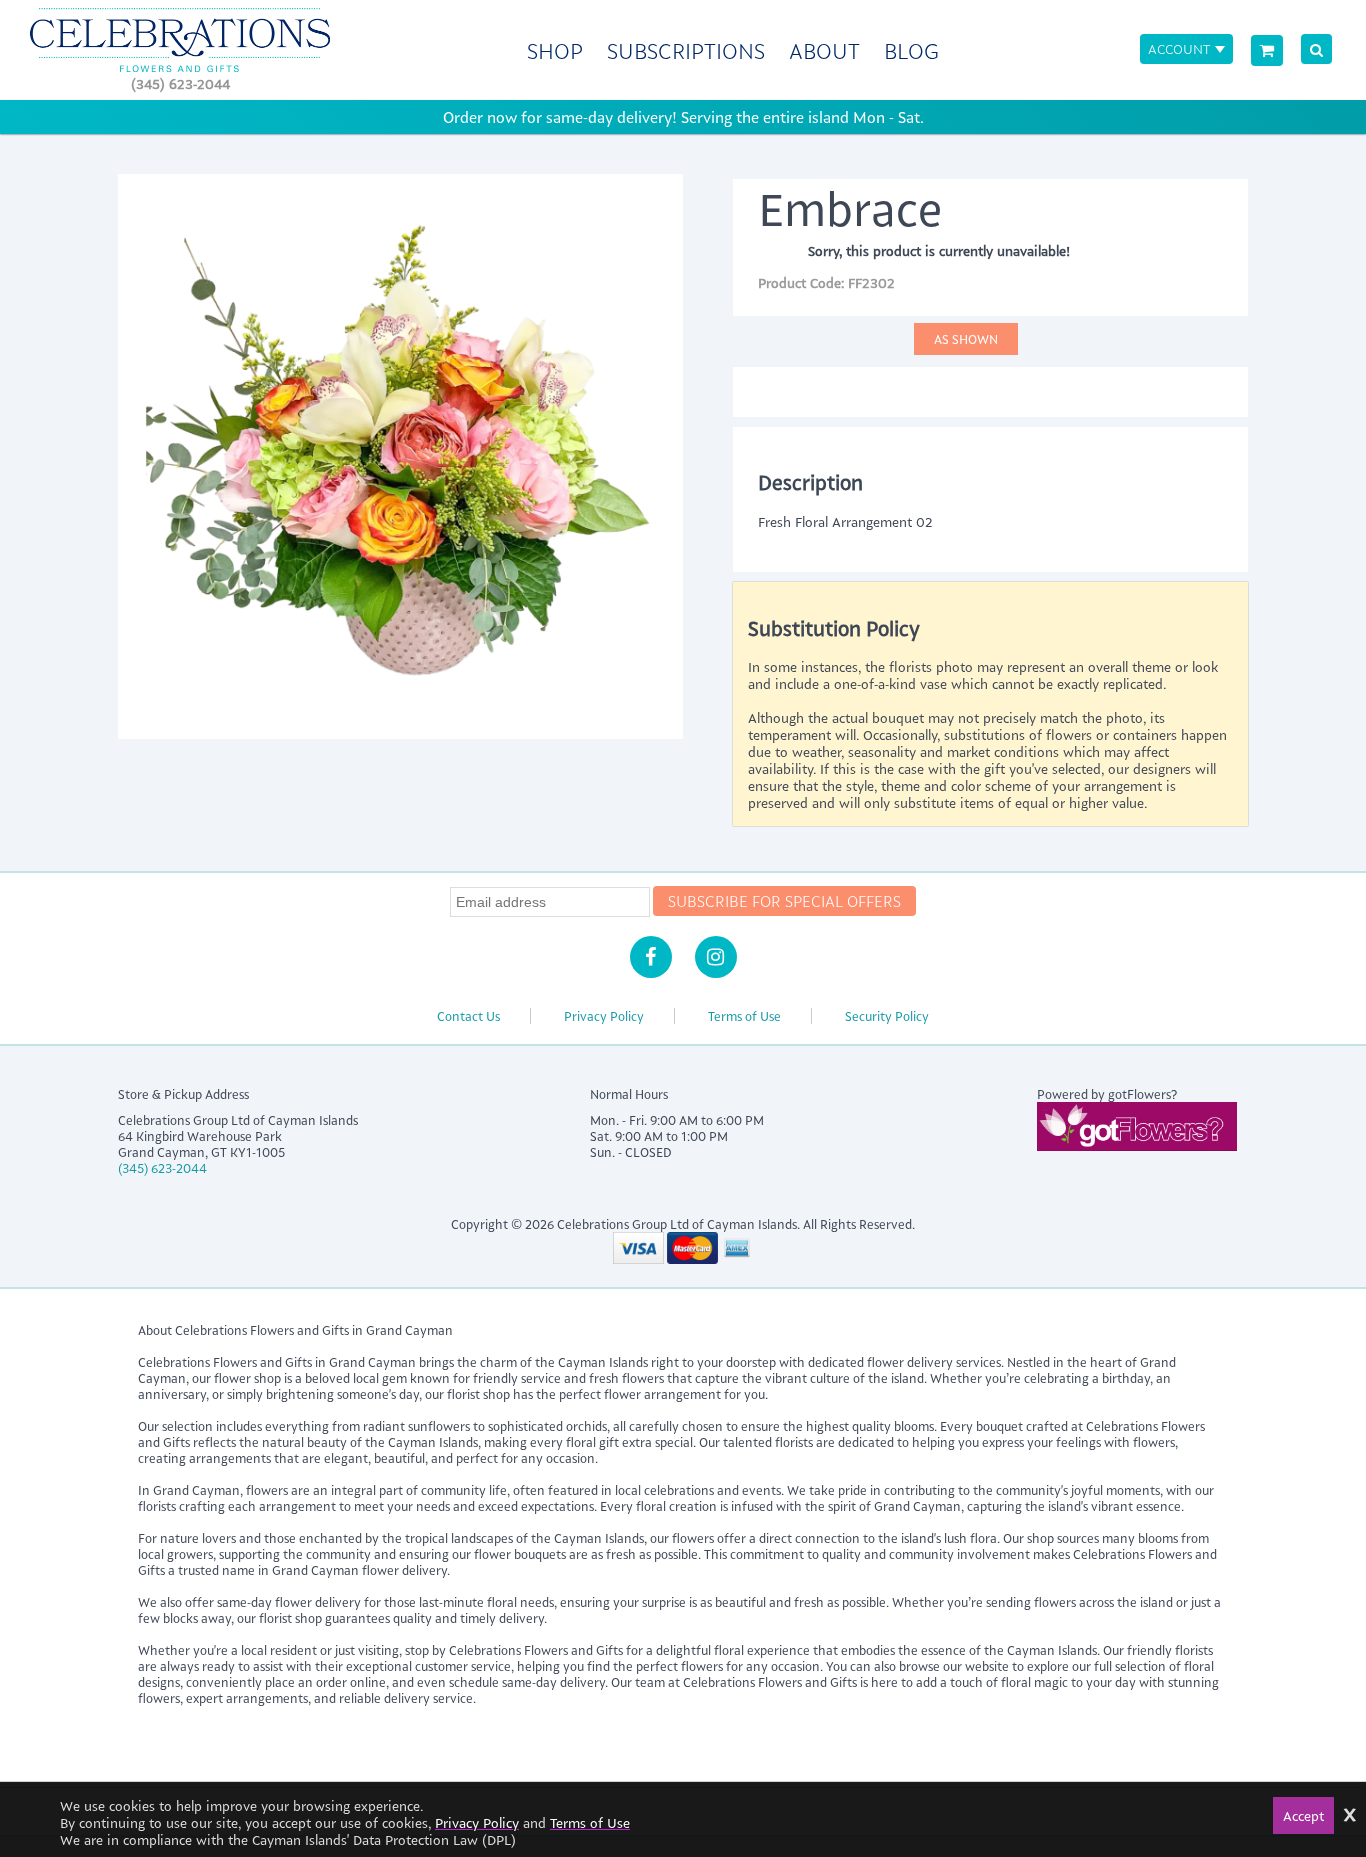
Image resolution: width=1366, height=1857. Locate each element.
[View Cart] (1267, 50)
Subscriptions (686, 50)
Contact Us (468, 1016)
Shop (555, 50)
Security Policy (887, 1016)
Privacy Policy (604, 1016)
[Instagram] (716, 957)
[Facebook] (651, 957)
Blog (911, 50)
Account (1179, 48)
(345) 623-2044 (180, 83)
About (824, 50)
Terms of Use (744, 1016)
